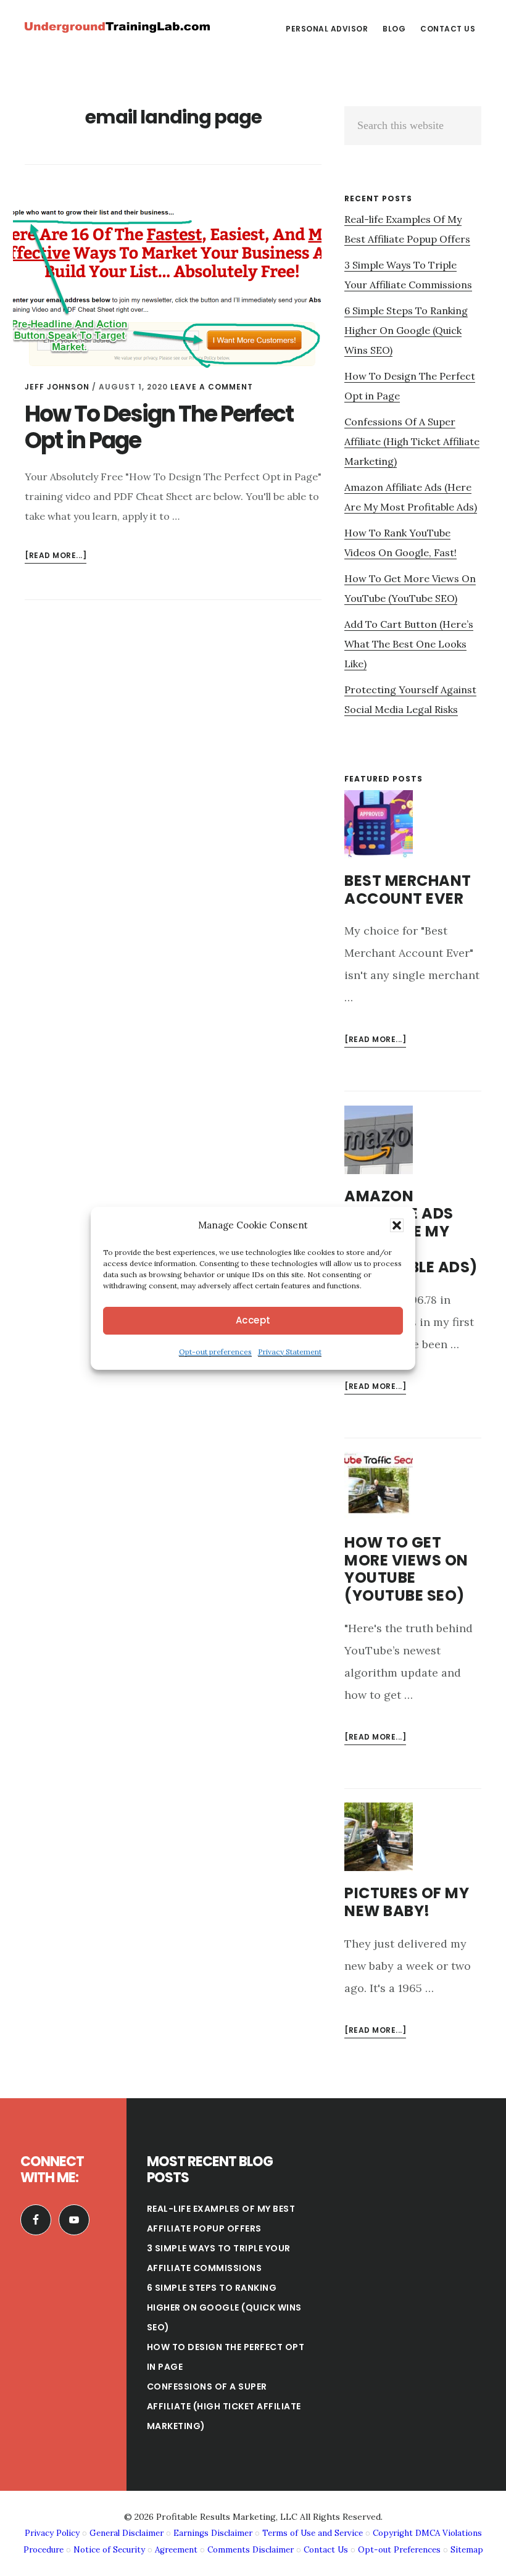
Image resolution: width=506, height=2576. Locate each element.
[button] (397, 1225)
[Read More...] (375, 1040)
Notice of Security (109, 2550)
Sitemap (467, 2550)
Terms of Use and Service (313, 2533)
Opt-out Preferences (399, 2550)
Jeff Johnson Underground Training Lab (117, 27)
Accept (253, 1320)
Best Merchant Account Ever (408, 890)
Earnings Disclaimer (213, 2533)
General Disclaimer (126, 2533)
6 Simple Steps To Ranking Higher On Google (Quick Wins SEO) (406, 330)
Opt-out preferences (215, 1352)
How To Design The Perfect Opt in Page (159, 427)
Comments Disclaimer (251, 2550)
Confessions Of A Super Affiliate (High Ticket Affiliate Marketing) (412, 441)
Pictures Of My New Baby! (407, 1902)
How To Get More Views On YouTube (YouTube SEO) (406, 1569)
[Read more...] (56, 556)
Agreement (176, 2550)
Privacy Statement (290, 1352)
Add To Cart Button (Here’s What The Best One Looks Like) (409, 644)
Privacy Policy (52, 2533)
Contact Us (326, 2550)
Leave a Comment (212, 387)
